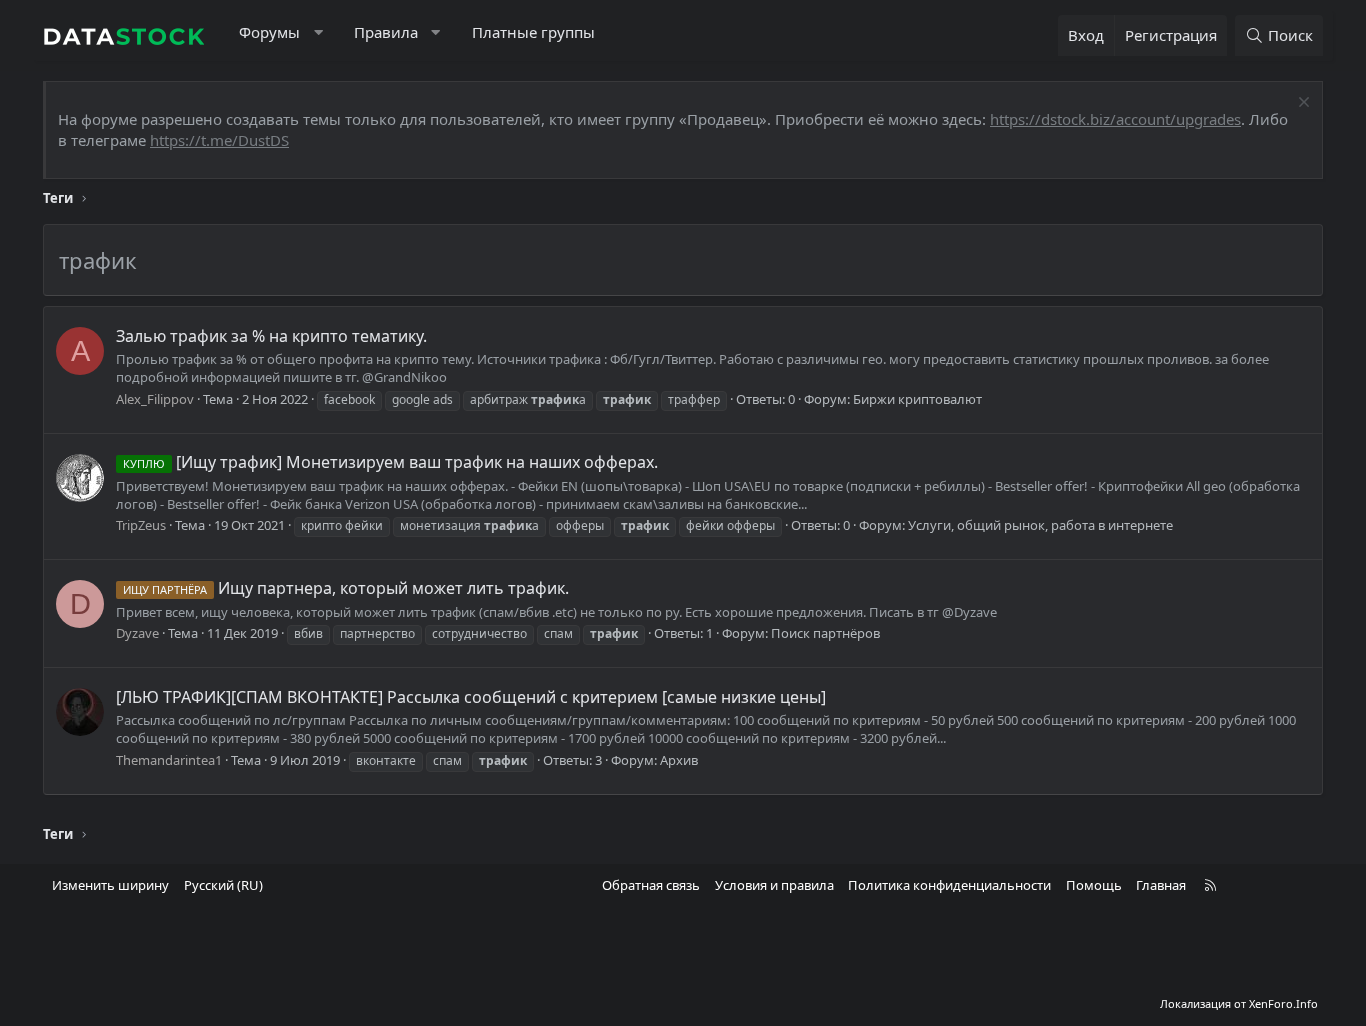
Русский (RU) (223, 885)
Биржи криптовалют (917, 399)
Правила (386, 32)
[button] (318, 32)
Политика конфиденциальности (949, 885)
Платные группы (533, 32)
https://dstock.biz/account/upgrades (1115, 119)
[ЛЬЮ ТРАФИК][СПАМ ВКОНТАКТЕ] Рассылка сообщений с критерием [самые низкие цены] (471, 697)
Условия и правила (774, 885)
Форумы (269, 32)
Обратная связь (651, 885)
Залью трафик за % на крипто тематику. (271, 336)
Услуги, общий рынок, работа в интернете (1040, 525)
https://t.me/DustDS (219, 140)
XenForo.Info (1283, 1003)
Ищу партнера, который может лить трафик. (346, 588)
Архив (679, 760)
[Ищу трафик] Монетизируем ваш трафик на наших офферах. (390, 462)
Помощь (1094, 885)
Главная (1161, 885)
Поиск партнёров (825, 633)
